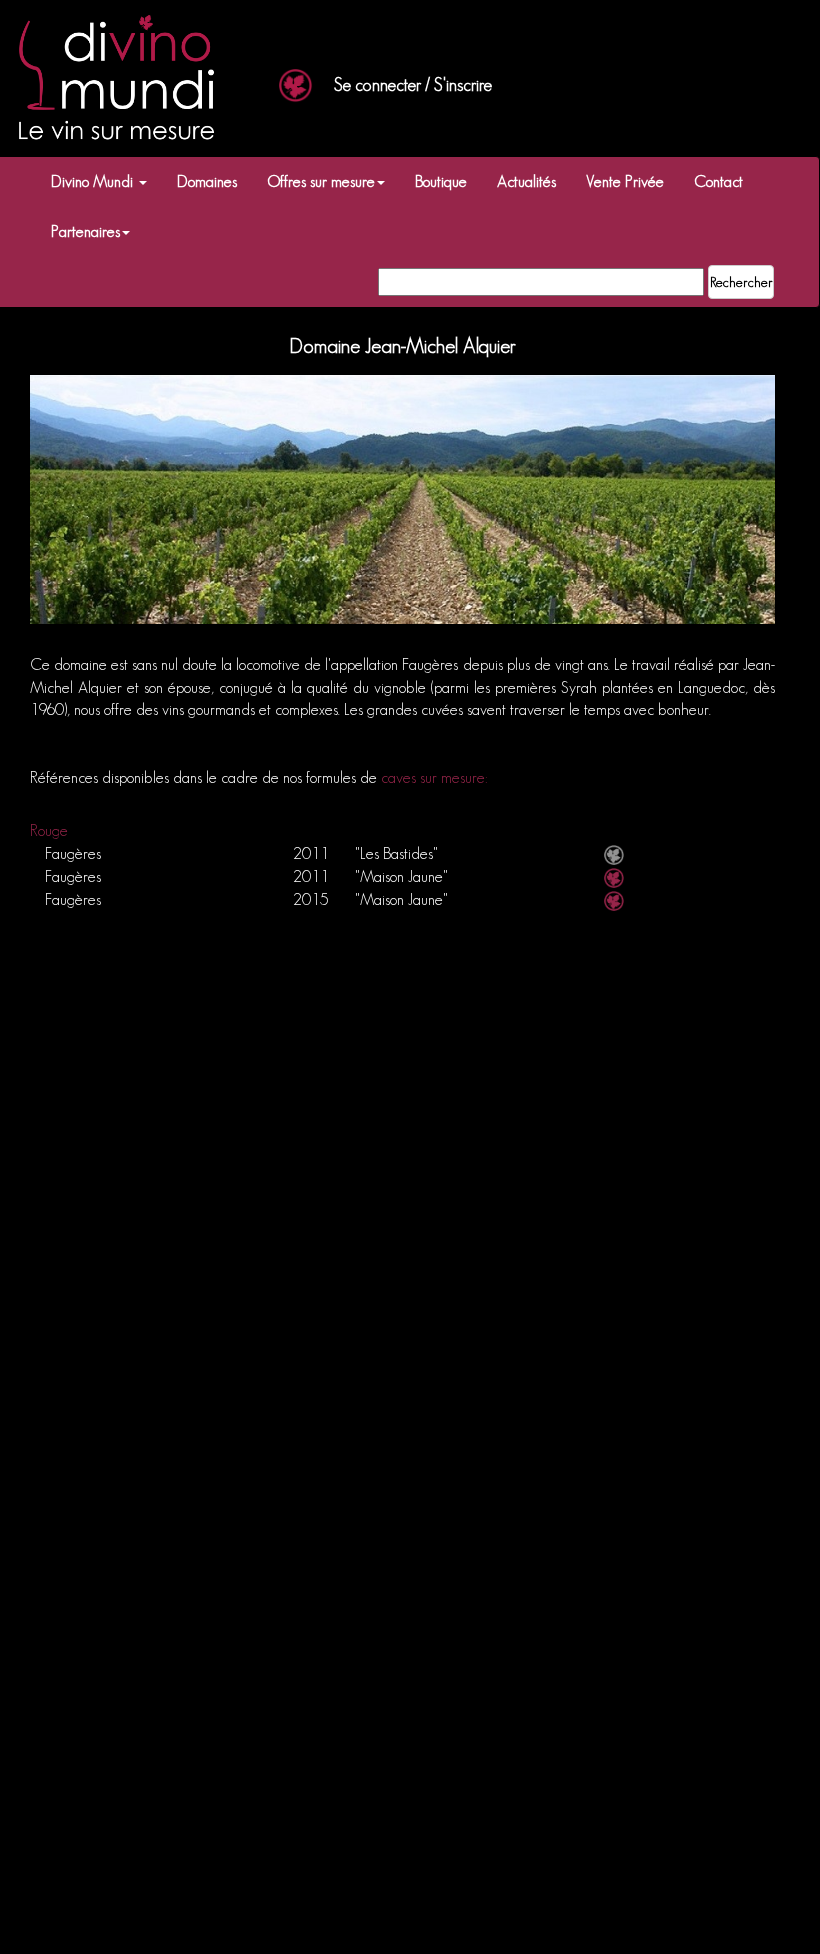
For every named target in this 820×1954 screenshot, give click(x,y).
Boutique (441, 181)
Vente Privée (625, 181)
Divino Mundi (94, 181)
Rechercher (741, 282)
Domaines (207, 181)
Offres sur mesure (321, 181)
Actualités (526, 181)
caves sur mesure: (434, 777)
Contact (718, 181)
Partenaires (85, 231)
